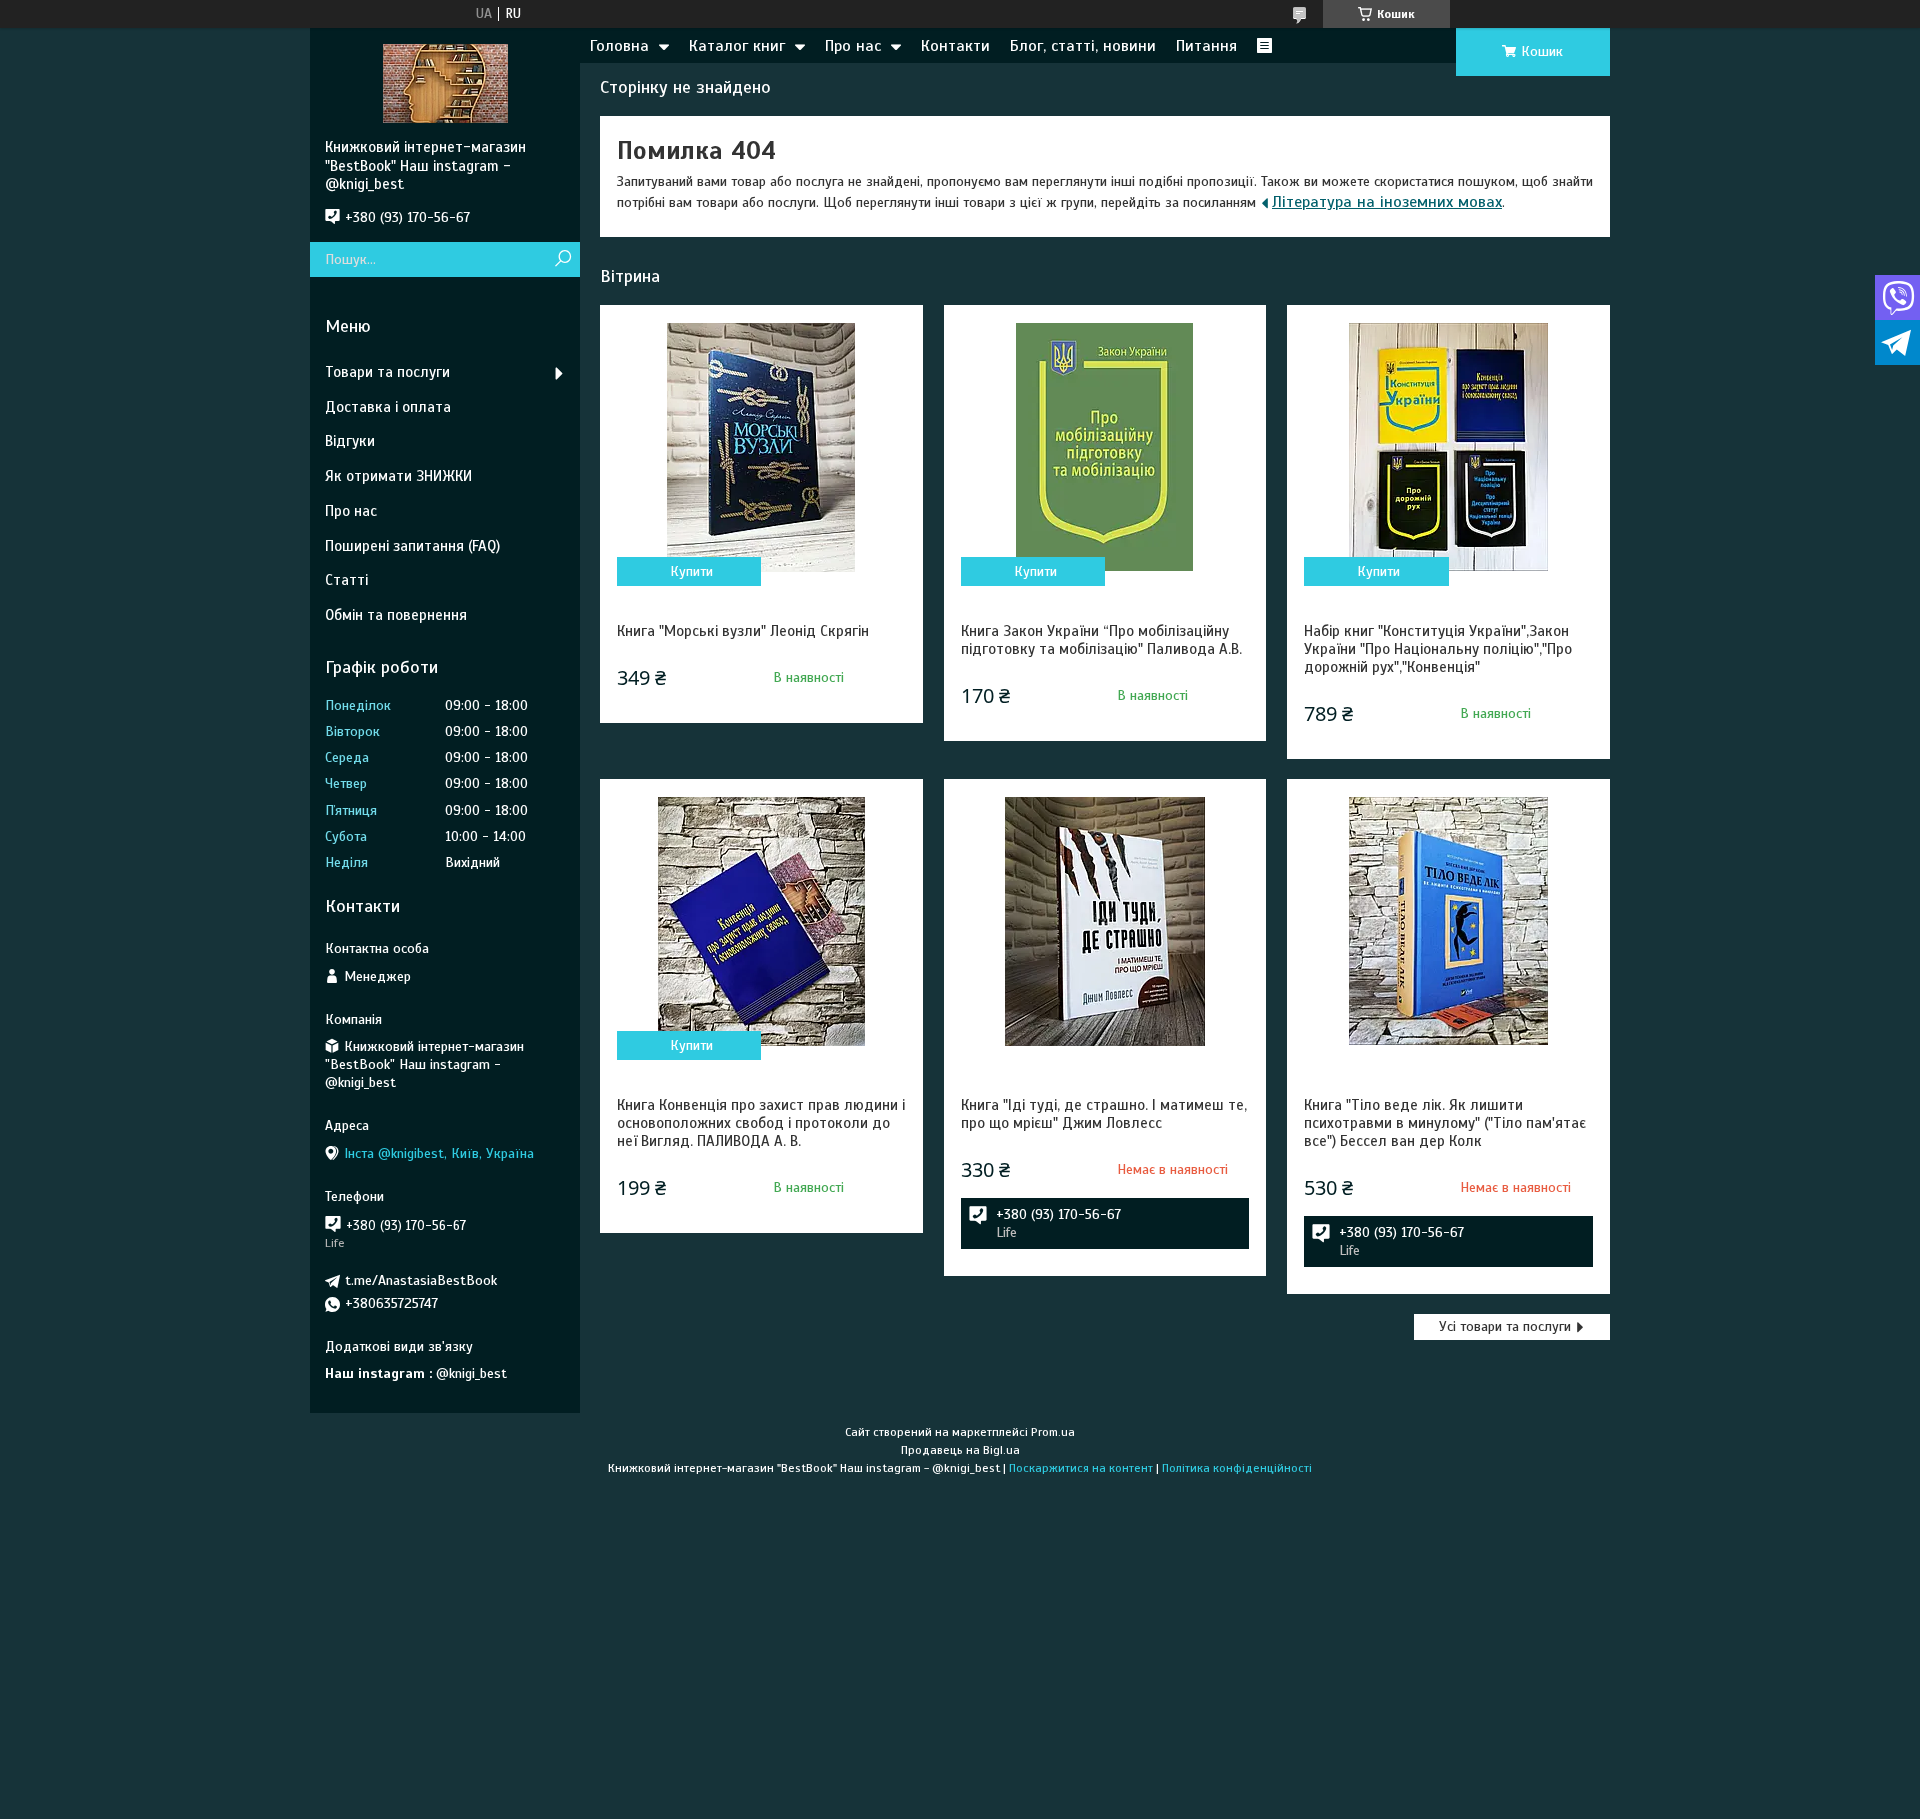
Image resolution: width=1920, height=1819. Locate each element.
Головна (619, 46)
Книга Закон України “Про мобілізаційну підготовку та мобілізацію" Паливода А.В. (1101, 640)
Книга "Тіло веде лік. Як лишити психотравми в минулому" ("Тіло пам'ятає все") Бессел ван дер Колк (1445, 1123)
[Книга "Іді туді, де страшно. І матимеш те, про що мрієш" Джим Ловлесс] (1105, 921)
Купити (691, 571)
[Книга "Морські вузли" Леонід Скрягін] (761, 447)
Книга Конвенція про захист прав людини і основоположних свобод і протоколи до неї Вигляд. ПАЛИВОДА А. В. (761, 1123)
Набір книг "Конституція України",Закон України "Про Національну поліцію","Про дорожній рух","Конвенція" (1438, 649)
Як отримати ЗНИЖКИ (398, 476)
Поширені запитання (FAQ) (412, 546)
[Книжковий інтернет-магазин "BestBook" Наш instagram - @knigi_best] (445, 83)
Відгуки (350, 441)
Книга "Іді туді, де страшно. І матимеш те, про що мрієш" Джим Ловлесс (1104, 1114)
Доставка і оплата (388, 407)
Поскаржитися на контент (1081, 1468)
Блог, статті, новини (1083, 46)
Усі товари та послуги (1505, 1326)
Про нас (853, 46)
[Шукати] (562, 259)
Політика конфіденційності (1237, 1468)
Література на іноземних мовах (1387, 202)
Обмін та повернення (396, 615)
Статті (346, 580)
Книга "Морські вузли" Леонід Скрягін (743, 631)
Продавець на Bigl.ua (960, 1450)
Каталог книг (737, 46)
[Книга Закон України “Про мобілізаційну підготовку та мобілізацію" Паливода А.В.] (1105, 447)
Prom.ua (1053, 1432)
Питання (1206, 46)
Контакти (955, 46)
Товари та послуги (387, 372)
